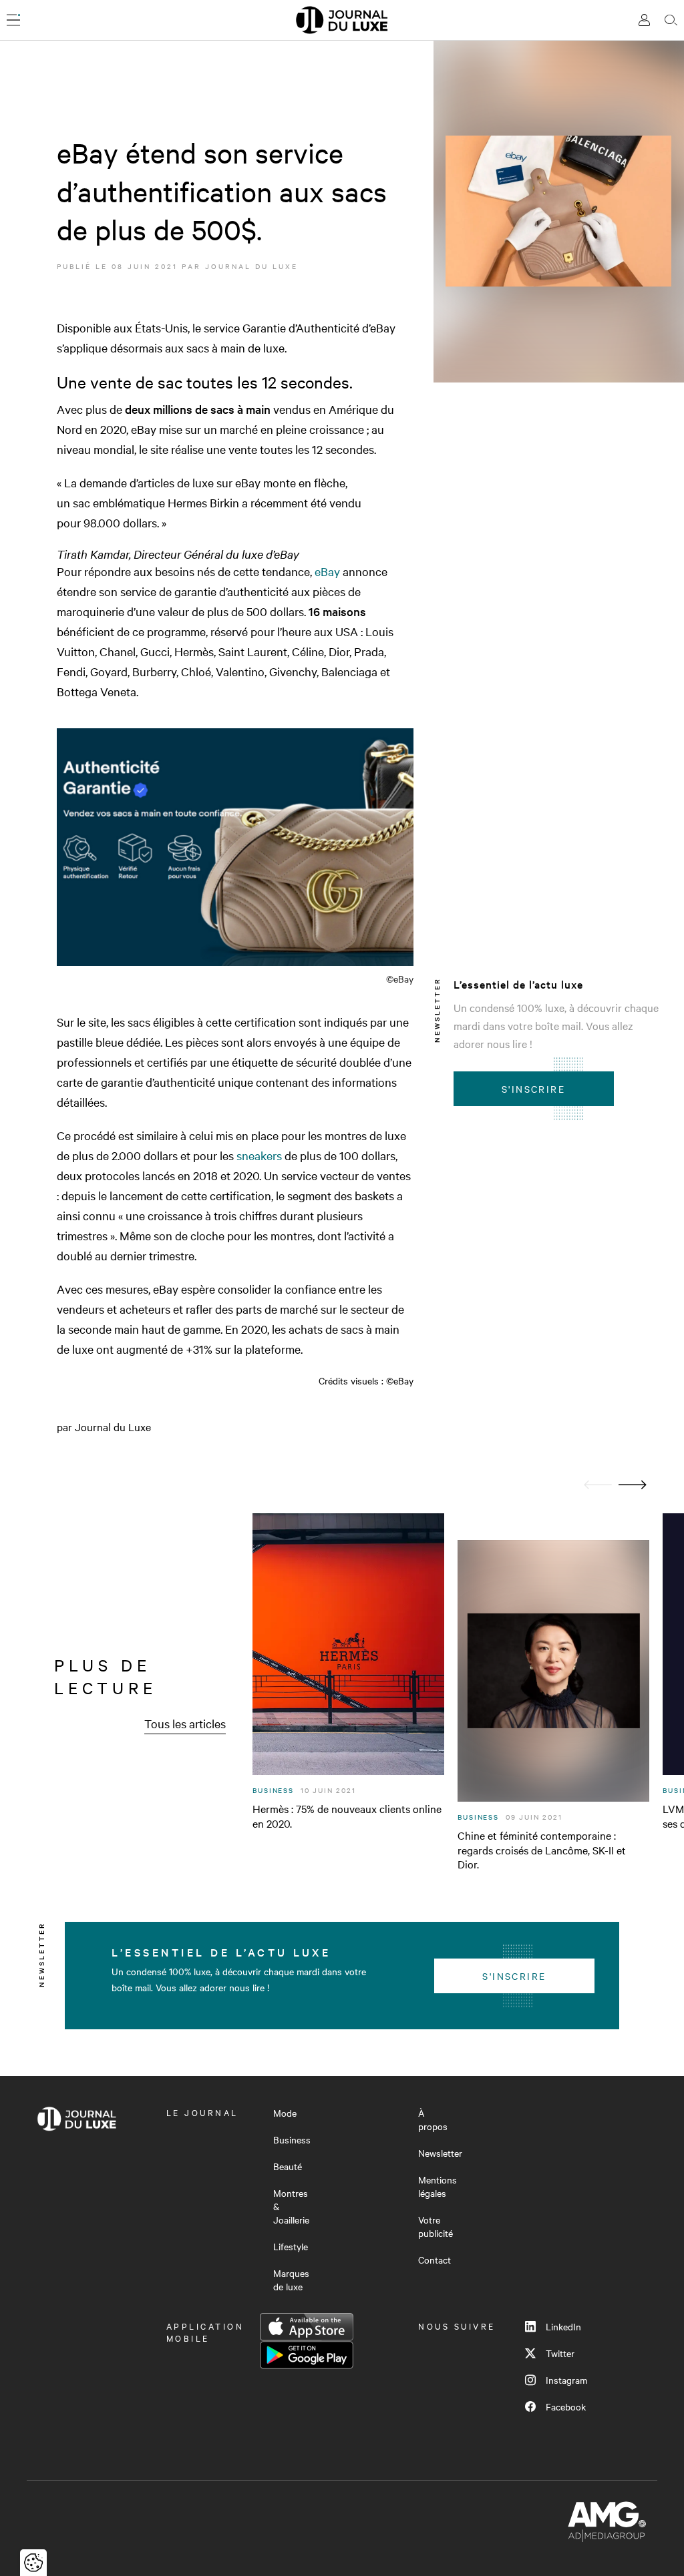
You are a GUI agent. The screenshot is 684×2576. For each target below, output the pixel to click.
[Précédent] (598, 1485)
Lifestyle (291, 2246)
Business (292, 2139)
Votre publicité (436, 2226)
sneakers (259, 1155)
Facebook (566, 2406)
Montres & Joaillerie (291, 2206)
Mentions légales (438, 2186)
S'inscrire (533, 1089)
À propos (433, 2119)
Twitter (560, 2353)
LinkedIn (563, 2326)
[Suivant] (633, 1485)
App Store (307, 2327)
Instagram (566, 2380)
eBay (327, 571)
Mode (285, 2113)
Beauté (288, 2166)
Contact (435, 2260)
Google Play (307, 2355)
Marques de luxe (291, 2280)
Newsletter (440, 2153)
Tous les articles (185, 1723)
